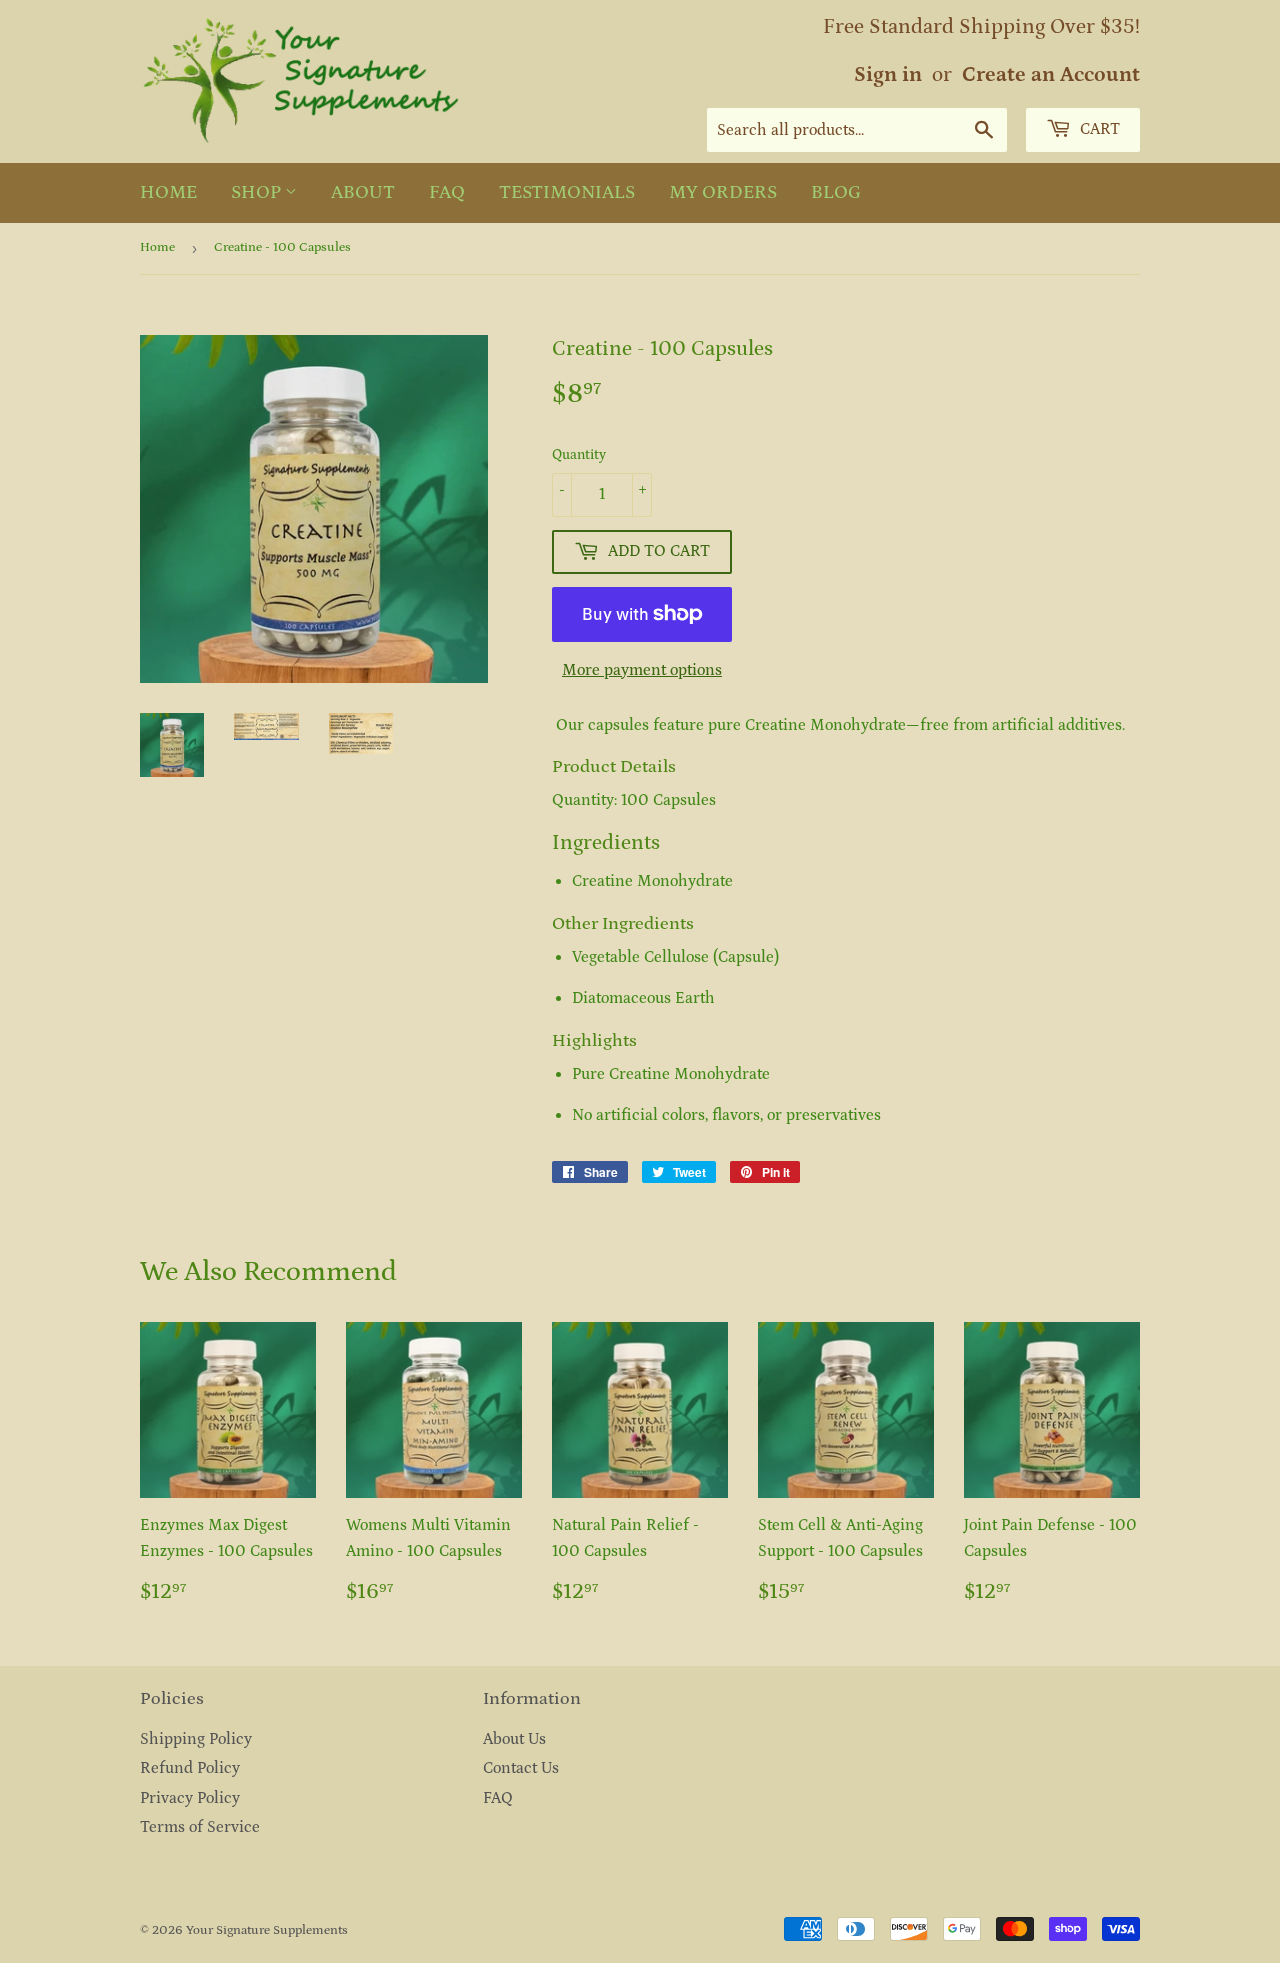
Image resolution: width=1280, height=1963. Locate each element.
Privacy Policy (190, 1798)
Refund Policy (190, 1768)
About (363, 192)
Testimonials (567, 192)
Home (168, 192)
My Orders (723, 192)
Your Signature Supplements (267, 1930)
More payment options (642, 670)
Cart (1098, 129)
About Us (514, 1739)
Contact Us (521, 1768)
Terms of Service (200, 1827)
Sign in (888, 75)
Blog (836, 192)
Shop (258, 192)
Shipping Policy (196, 1739)
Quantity (579, 455)
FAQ (447, 192)
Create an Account (1051, 75)
